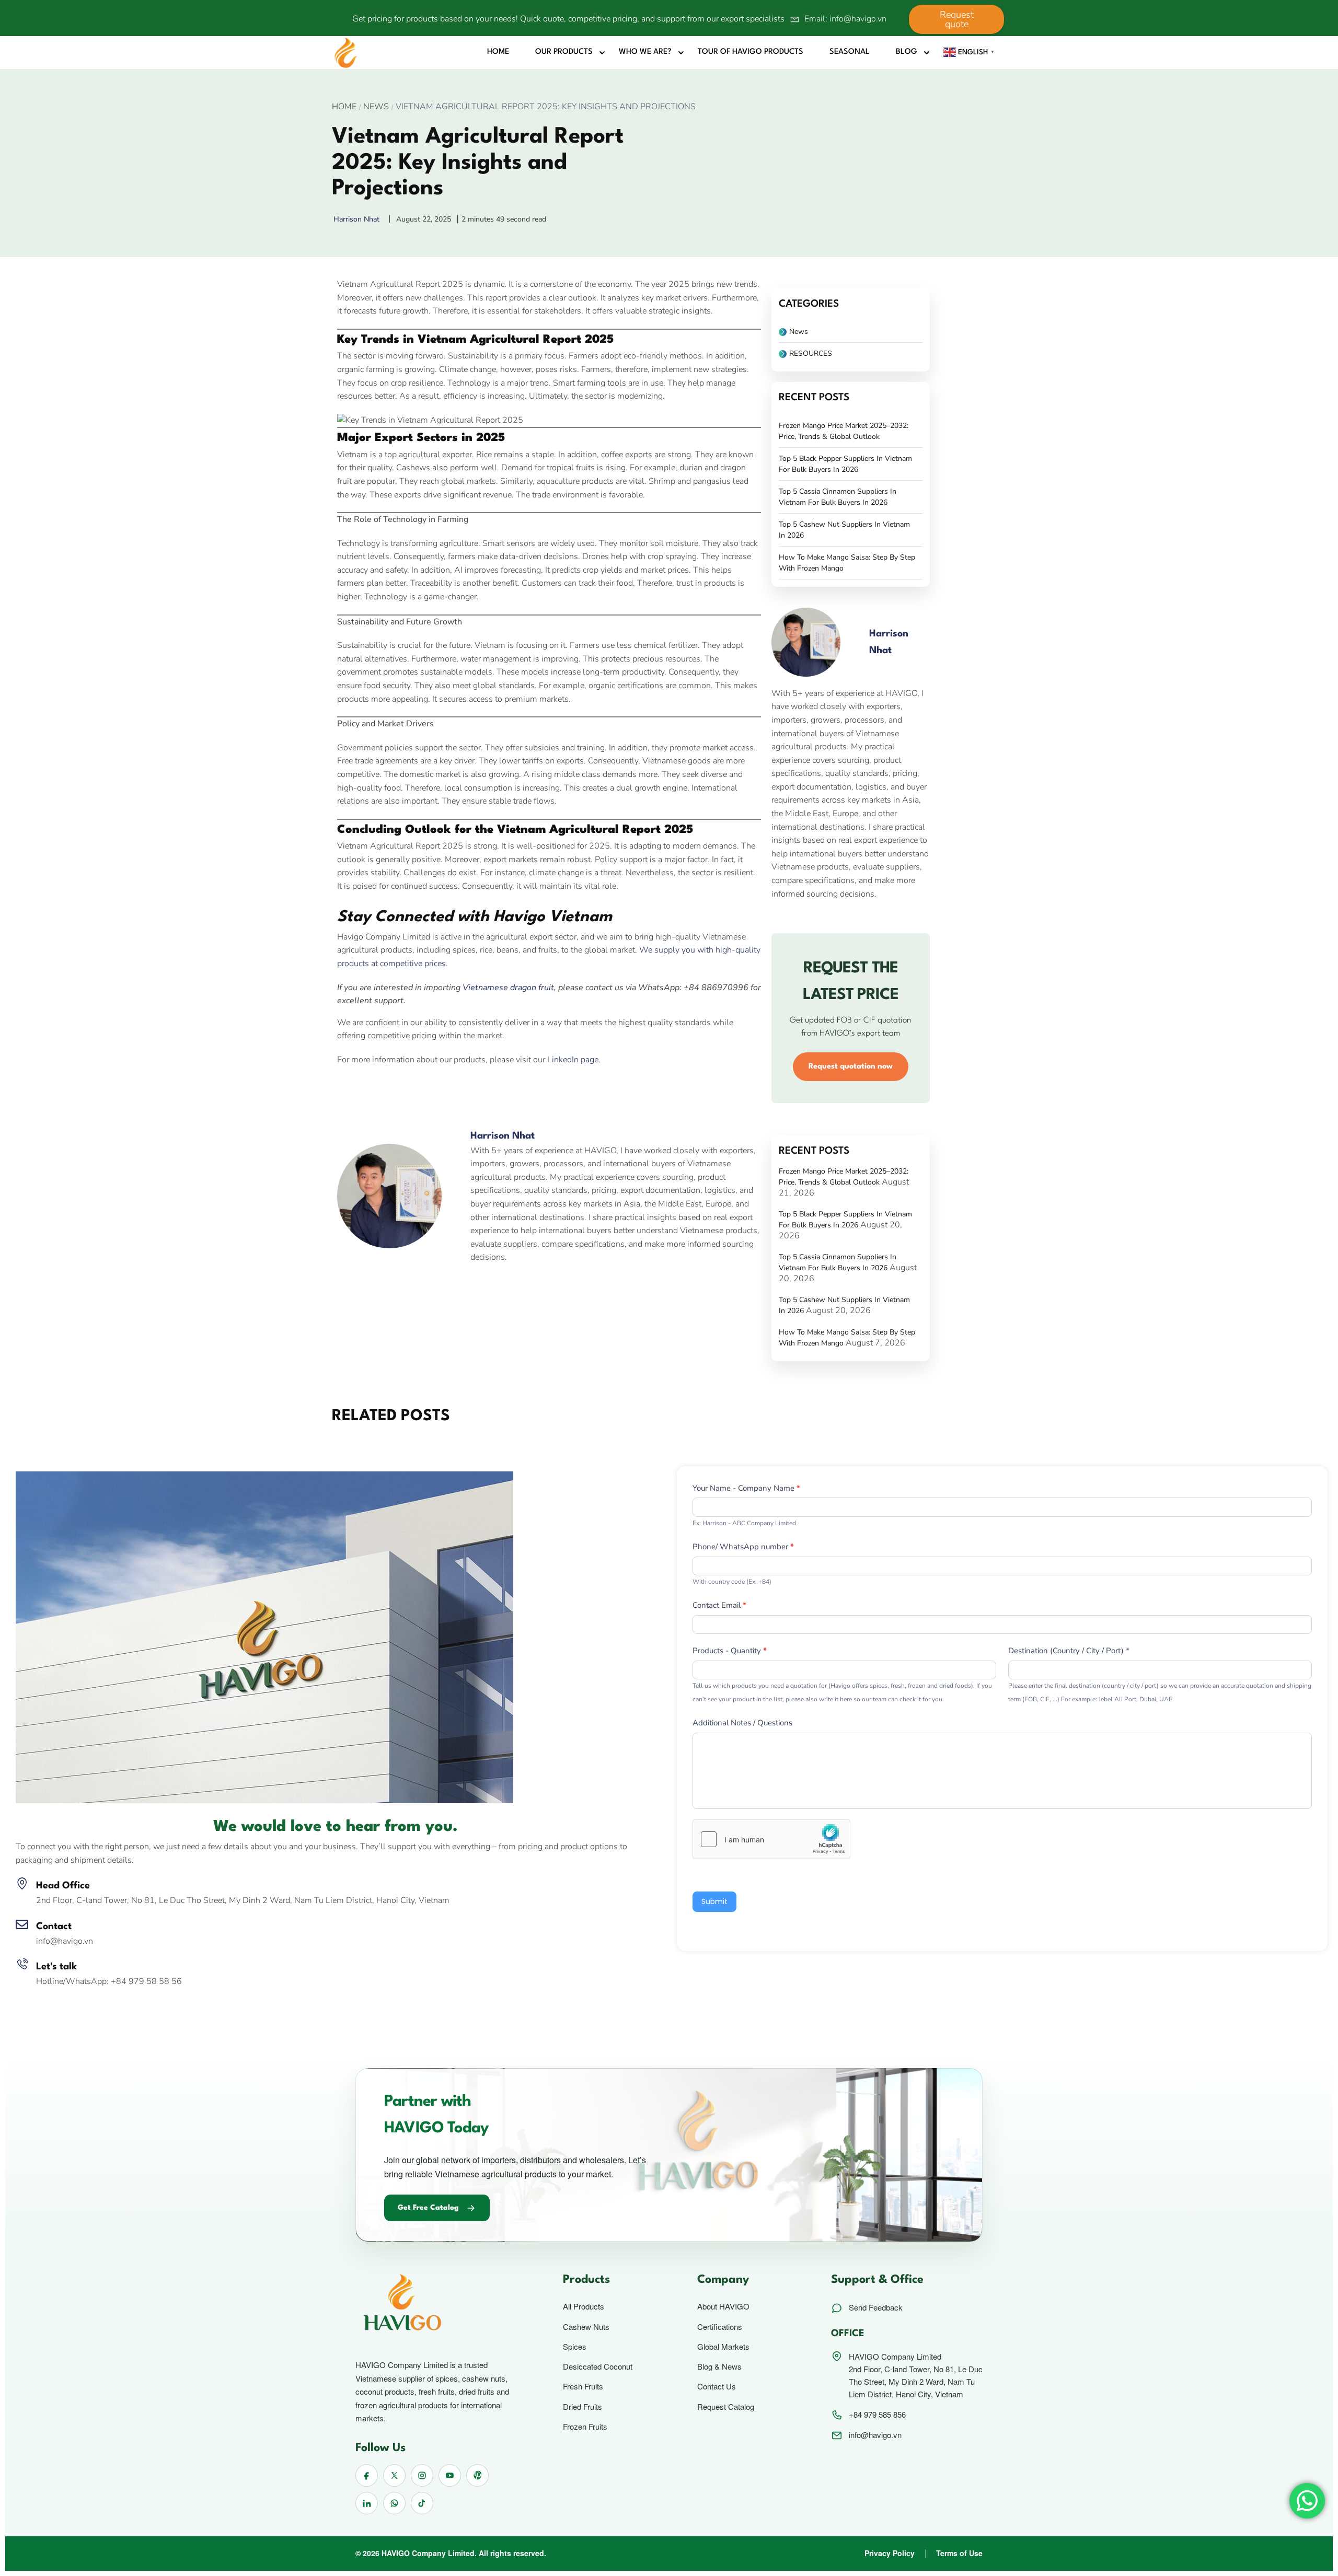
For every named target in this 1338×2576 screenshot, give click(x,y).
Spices (575, 2347)
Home (498, 52)
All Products (584, 2306)
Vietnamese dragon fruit (508, 988)
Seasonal (850, 52)
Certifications (720, 2327)
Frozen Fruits (585, 2427)
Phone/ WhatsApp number (743, 1547)
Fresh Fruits (583, 2386)
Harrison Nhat (503, 1136)
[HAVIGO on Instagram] (422, 2475)
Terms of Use (959, 2553)
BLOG (907, 52)
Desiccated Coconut (598, 2366)
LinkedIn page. (574, 1060)
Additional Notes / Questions (742, 1723)
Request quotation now (851, 1067)
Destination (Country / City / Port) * (1069, 1651)
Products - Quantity (730, 1651)
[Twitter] (371, 1098)
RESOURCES (811, 353)
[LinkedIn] (394, 1098)
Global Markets (723, 2347)
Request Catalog (726, 2407)
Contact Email (719, 1605)
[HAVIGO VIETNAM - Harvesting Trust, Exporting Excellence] (346, 52)
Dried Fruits (583, 2407)
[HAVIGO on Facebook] (367, 2475)
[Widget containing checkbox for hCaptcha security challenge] (771, 1839)
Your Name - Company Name (746, 1488)
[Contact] (22, 1924)
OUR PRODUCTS (564, 52)
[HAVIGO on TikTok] (422, 2503)
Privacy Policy (890, 2553)
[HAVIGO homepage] (438, 2304)
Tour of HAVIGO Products (751, 52)
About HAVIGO (723, 2306)
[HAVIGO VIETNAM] (264, 1637)
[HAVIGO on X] (394, 2475)
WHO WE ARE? (645, 52)
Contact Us (717, 2386)
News (376, 107)
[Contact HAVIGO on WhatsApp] (394, 2503)
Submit (714, 1901)
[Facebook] (348, 1098)
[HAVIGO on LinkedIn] (367, 2503)
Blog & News (719, 2366)
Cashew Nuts (586, 2327)
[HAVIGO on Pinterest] (477, 2475)
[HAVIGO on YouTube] (450, 2475)
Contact (54, 1927)
